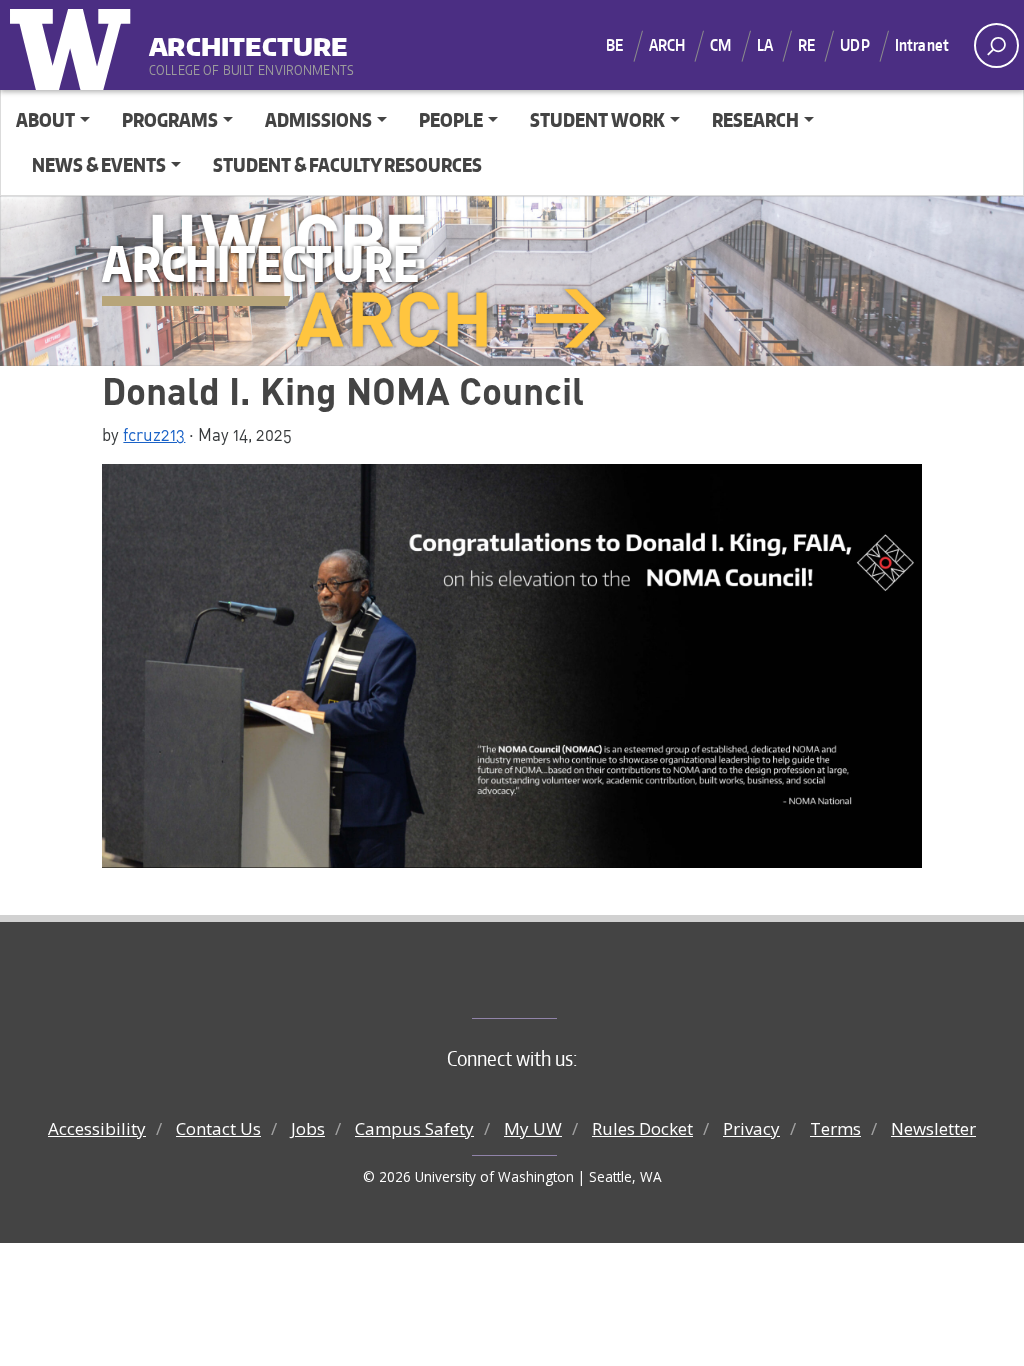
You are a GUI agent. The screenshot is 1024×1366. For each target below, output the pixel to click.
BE (614, 45)
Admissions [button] (318, 119)
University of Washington (75, 45)
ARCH (667, 45)
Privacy (751, 1128)
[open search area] (996, 45)
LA (765, 45)
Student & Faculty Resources (347, 164)
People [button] (451, 119)
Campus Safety (414, 1128)
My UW (533, 1128)
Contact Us (218, 1128)
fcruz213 (154, 434)
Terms (835, 1128)
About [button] (45, 119)
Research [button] (755, 119)
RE (806, 45)
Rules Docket (642, 1128)
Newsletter (933, 1128)
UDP (854, 45)
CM (720, 45)
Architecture (248, 39)
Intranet (922, 45)
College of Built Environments (552, 985)
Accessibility (97, 1128)
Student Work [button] (597, 119)
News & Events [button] (99, 164)
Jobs (308, 1128)
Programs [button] (170, 119)
